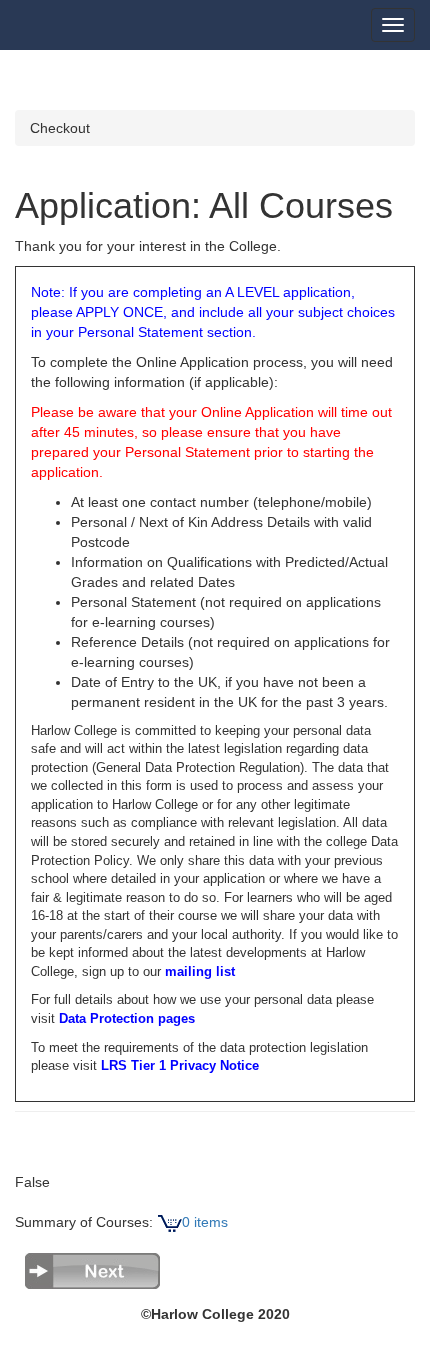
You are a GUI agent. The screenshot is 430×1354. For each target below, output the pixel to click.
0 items (205, 1222)
